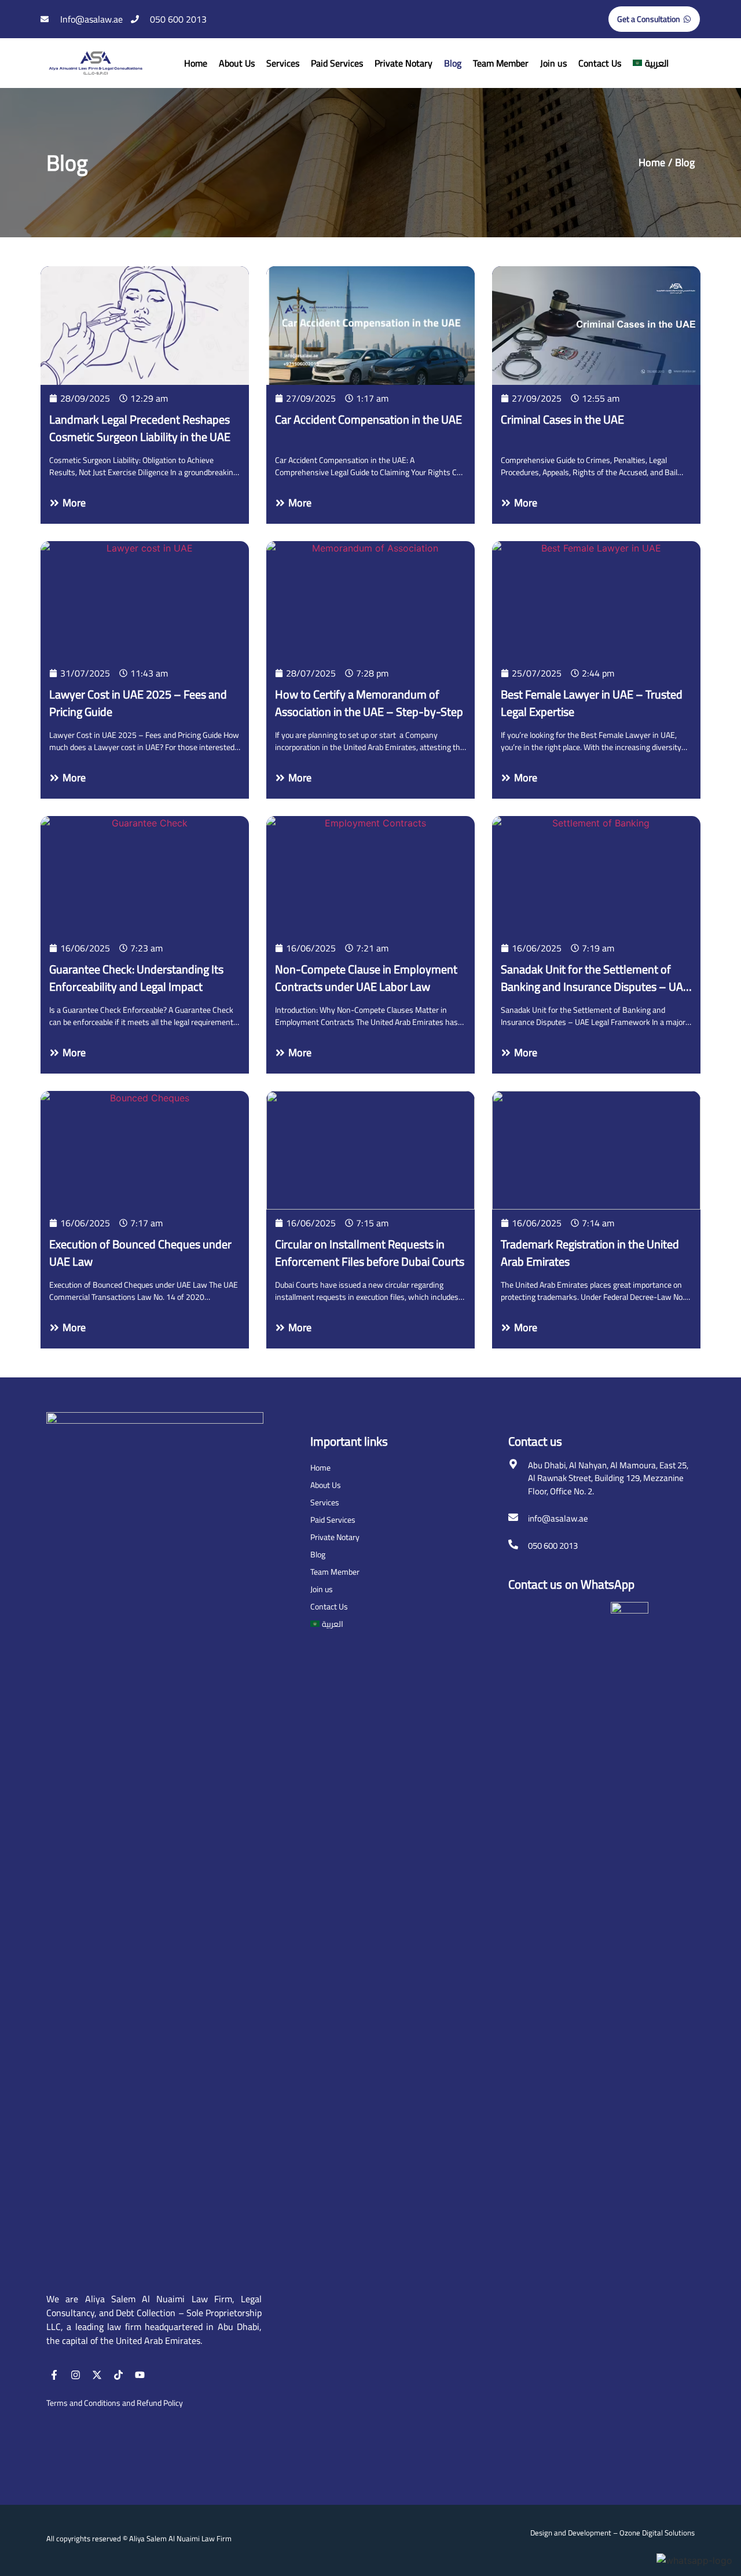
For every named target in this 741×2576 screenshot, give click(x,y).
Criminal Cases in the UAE (562, 419)
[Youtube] (140, 2375)
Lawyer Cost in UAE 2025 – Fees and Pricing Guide (138, 703)
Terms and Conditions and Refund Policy (115, 2403)
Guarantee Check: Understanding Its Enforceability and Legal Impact (136, 978)
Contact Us (600, 63)
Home (196, 63)
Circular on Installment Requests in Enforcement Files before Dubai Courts (370, 1253)
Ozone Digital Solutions (657, 2533)
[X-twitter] (97, 2375)
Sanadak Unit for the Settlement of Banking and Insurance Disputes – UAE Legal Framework (595, 986)
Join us (553, 63)
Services (283, 63)
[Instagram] (76, 2375)
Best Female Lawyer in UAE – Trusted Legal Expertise (592, 703)
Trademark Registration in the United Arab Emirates (590, 1253)
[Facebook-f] (54, 2375)
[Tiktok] (118, 2375)
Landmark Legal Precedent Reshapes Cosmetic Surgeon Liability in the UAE (140, 428)
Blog (453, 63)
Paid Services (337, 63)
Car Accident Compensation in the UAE (368, 419)
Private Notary (403, 63)
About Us (237, 63)
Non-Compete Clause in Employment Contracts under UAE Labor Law (366, 978)
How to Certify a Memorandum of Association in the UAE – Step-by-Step (369, 703)
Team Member (501, 63)
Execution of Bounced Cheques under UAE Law (140, 1253)
